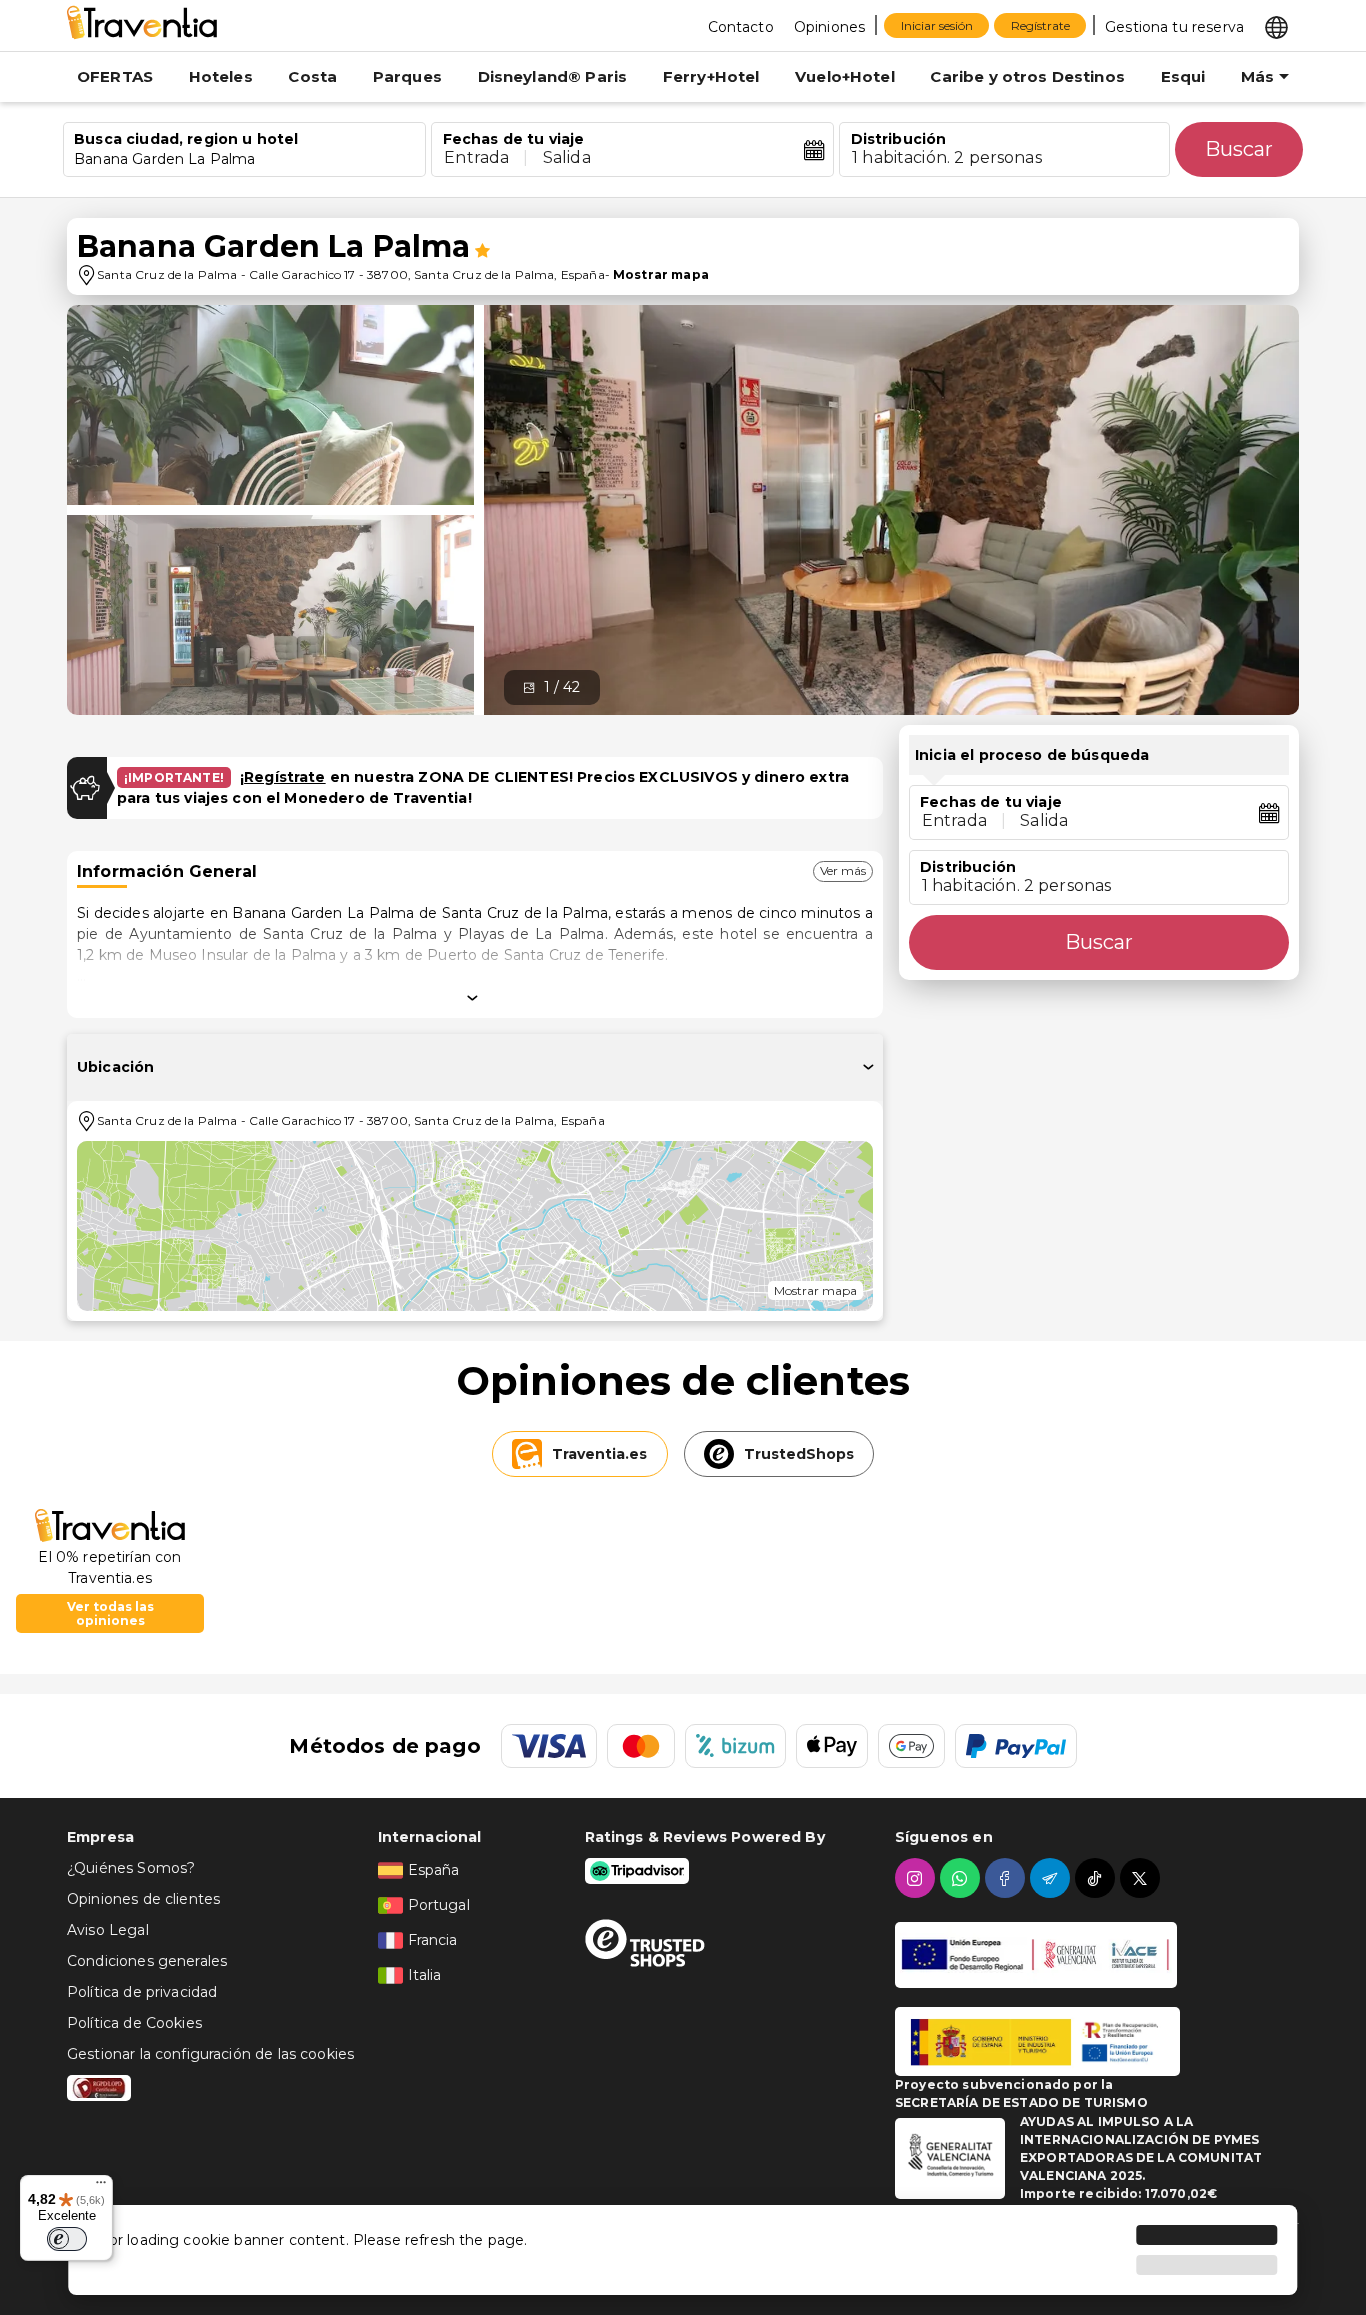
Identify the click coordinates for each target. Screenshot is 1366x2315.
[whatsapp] (962, 1878)
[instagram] (917, 1878)
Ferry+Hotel (711, 76)
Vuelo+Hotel (845, 76)
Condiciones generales (147, 1961)
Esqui (1183, 76)
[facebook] (1007, 1878)
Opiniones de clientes (143, 1899)
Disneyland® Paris (553, 76)
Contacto (741, 27)
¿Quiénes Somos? (131, 1868)
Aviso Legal (108, 1930)
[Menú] (101, 2187)
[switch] (67, 2239)
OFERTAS (115, 76)
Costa (312, 76)
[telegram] (1052, 1878)
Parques (407, 76)
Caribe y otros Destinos (1027, 76)
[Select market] (1276, 26)
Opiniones (829, 27)
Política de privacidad (142, 1992)
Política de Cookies (134, 2023)
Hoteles (221, 76)
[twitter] (1142, 1878)
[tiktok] (1097, 1878)
